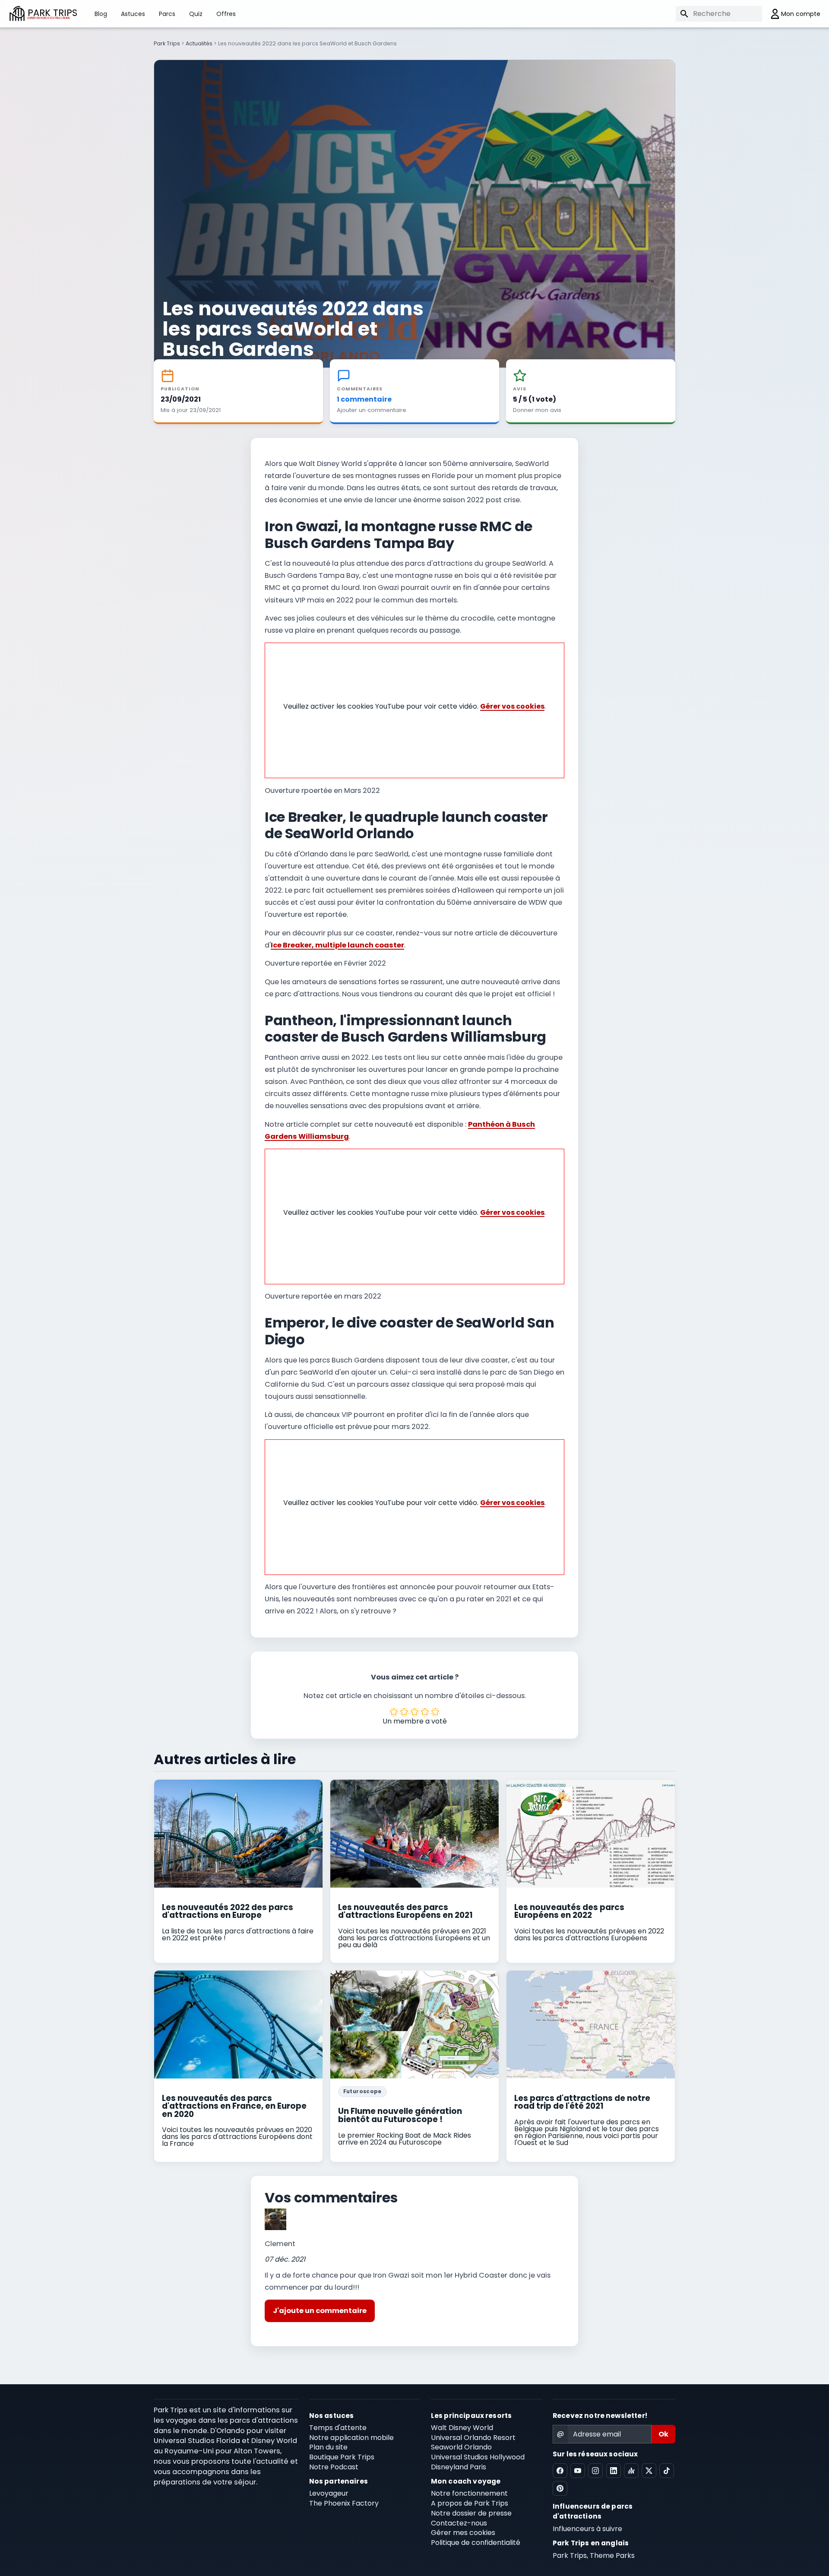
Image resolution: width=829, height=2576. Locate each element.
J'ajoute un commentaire (320, 2311)
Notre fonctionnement (469, 2493)
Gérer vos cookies (512, 706)
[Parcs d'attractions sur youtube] (578, 2471)
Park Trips (167, 43)
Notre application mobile (351, 2438)
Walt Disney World (462, 2428)
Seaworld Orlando (461, 2447)
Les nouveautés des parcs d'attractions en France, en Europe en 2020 (234, 2106)
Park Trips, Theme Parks (594, 2555)
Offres (226, 14)
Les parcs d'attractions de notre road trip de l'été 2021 (582, 2102)
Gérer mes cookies (463, 2533)
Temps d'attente (338, 2428)
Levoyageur (329, 2493)
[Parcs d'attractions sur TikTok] (667, 2471)
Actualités (199, 43)
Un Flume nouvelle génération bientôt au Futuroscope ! (400, 2115)
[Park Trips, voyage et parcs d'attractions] (17, 14)
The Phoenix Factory (344, 2503)
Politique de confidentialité (476, 2543)
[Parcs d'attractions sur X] (649, 2471)
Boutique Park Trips (342, 2457)
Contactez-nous (459, 2523)
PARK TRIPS (52, 14)
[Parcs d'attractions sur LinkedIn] (614, 2471)
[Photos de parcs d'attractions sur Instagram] (595, 2471)
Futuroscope (362, 2091)
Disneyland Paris (459, 2467)
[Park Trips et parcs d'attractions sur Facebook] (560, 2471)
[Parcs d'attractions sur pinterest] (560, 2488)
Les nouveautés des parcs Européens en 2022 (569, 1911)
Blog (101, 14)
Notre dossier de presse (471, 2513)
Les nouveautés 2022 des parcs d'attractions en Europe (228, 1911)
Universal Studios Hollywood (478, 2457)
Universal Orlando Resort (473, 2438)
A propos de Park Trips (470, 2503)
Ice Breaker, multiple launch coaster (337, 945)
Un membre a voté (415, 1721)
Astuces (133, 14)
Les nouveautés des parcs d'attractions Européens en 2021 (405, 1911)
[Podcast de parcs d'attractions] (631, 2471)
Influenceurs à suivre (587, 2529)
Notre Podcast (334, 2467)
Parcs (167, 14)
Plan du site (328, 2447)
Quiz (196, 14)
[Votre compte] (791, 14)
